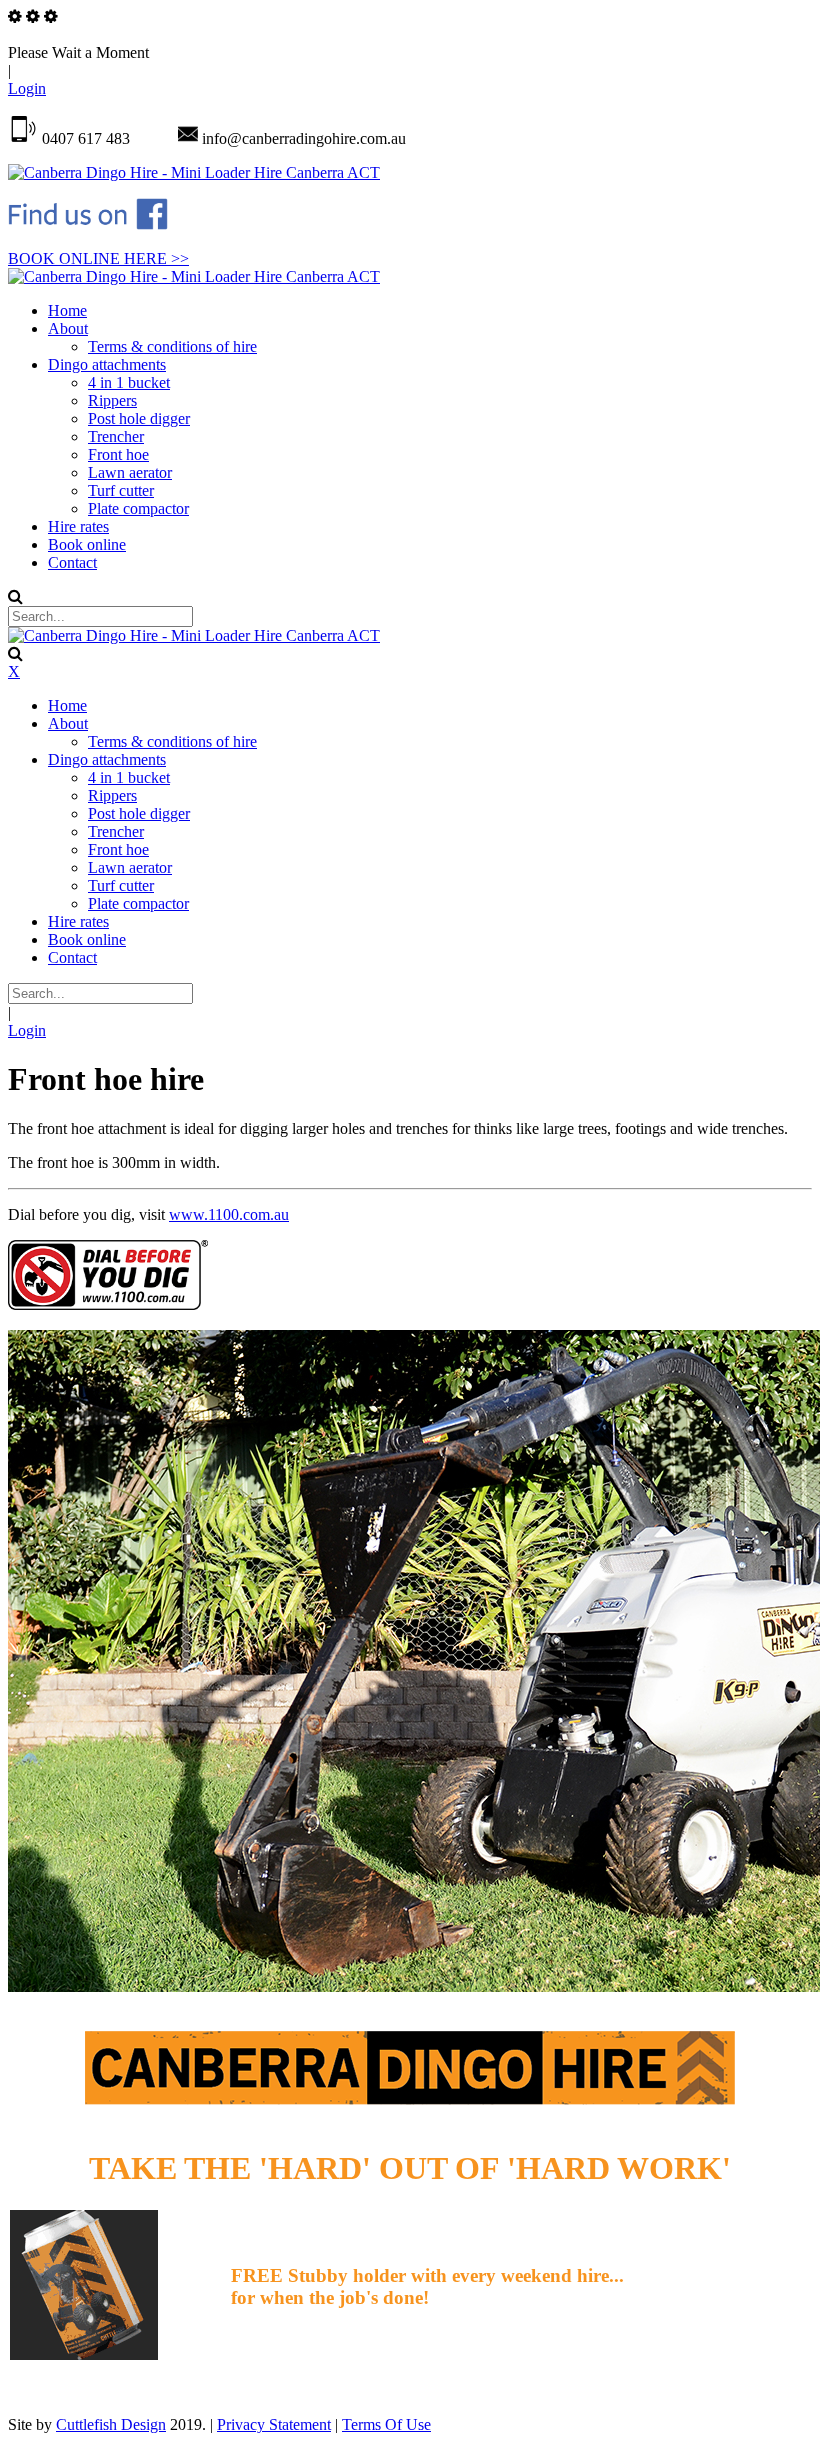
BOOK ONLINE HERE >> (98, 258)
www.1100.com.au (229, 1214)
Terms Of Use (386, 2424)
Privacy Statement (274, 2424)
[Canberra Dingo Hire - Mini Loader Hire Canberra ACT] (194, 172)
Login (27, 88)
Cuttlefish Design (111, 2424)
